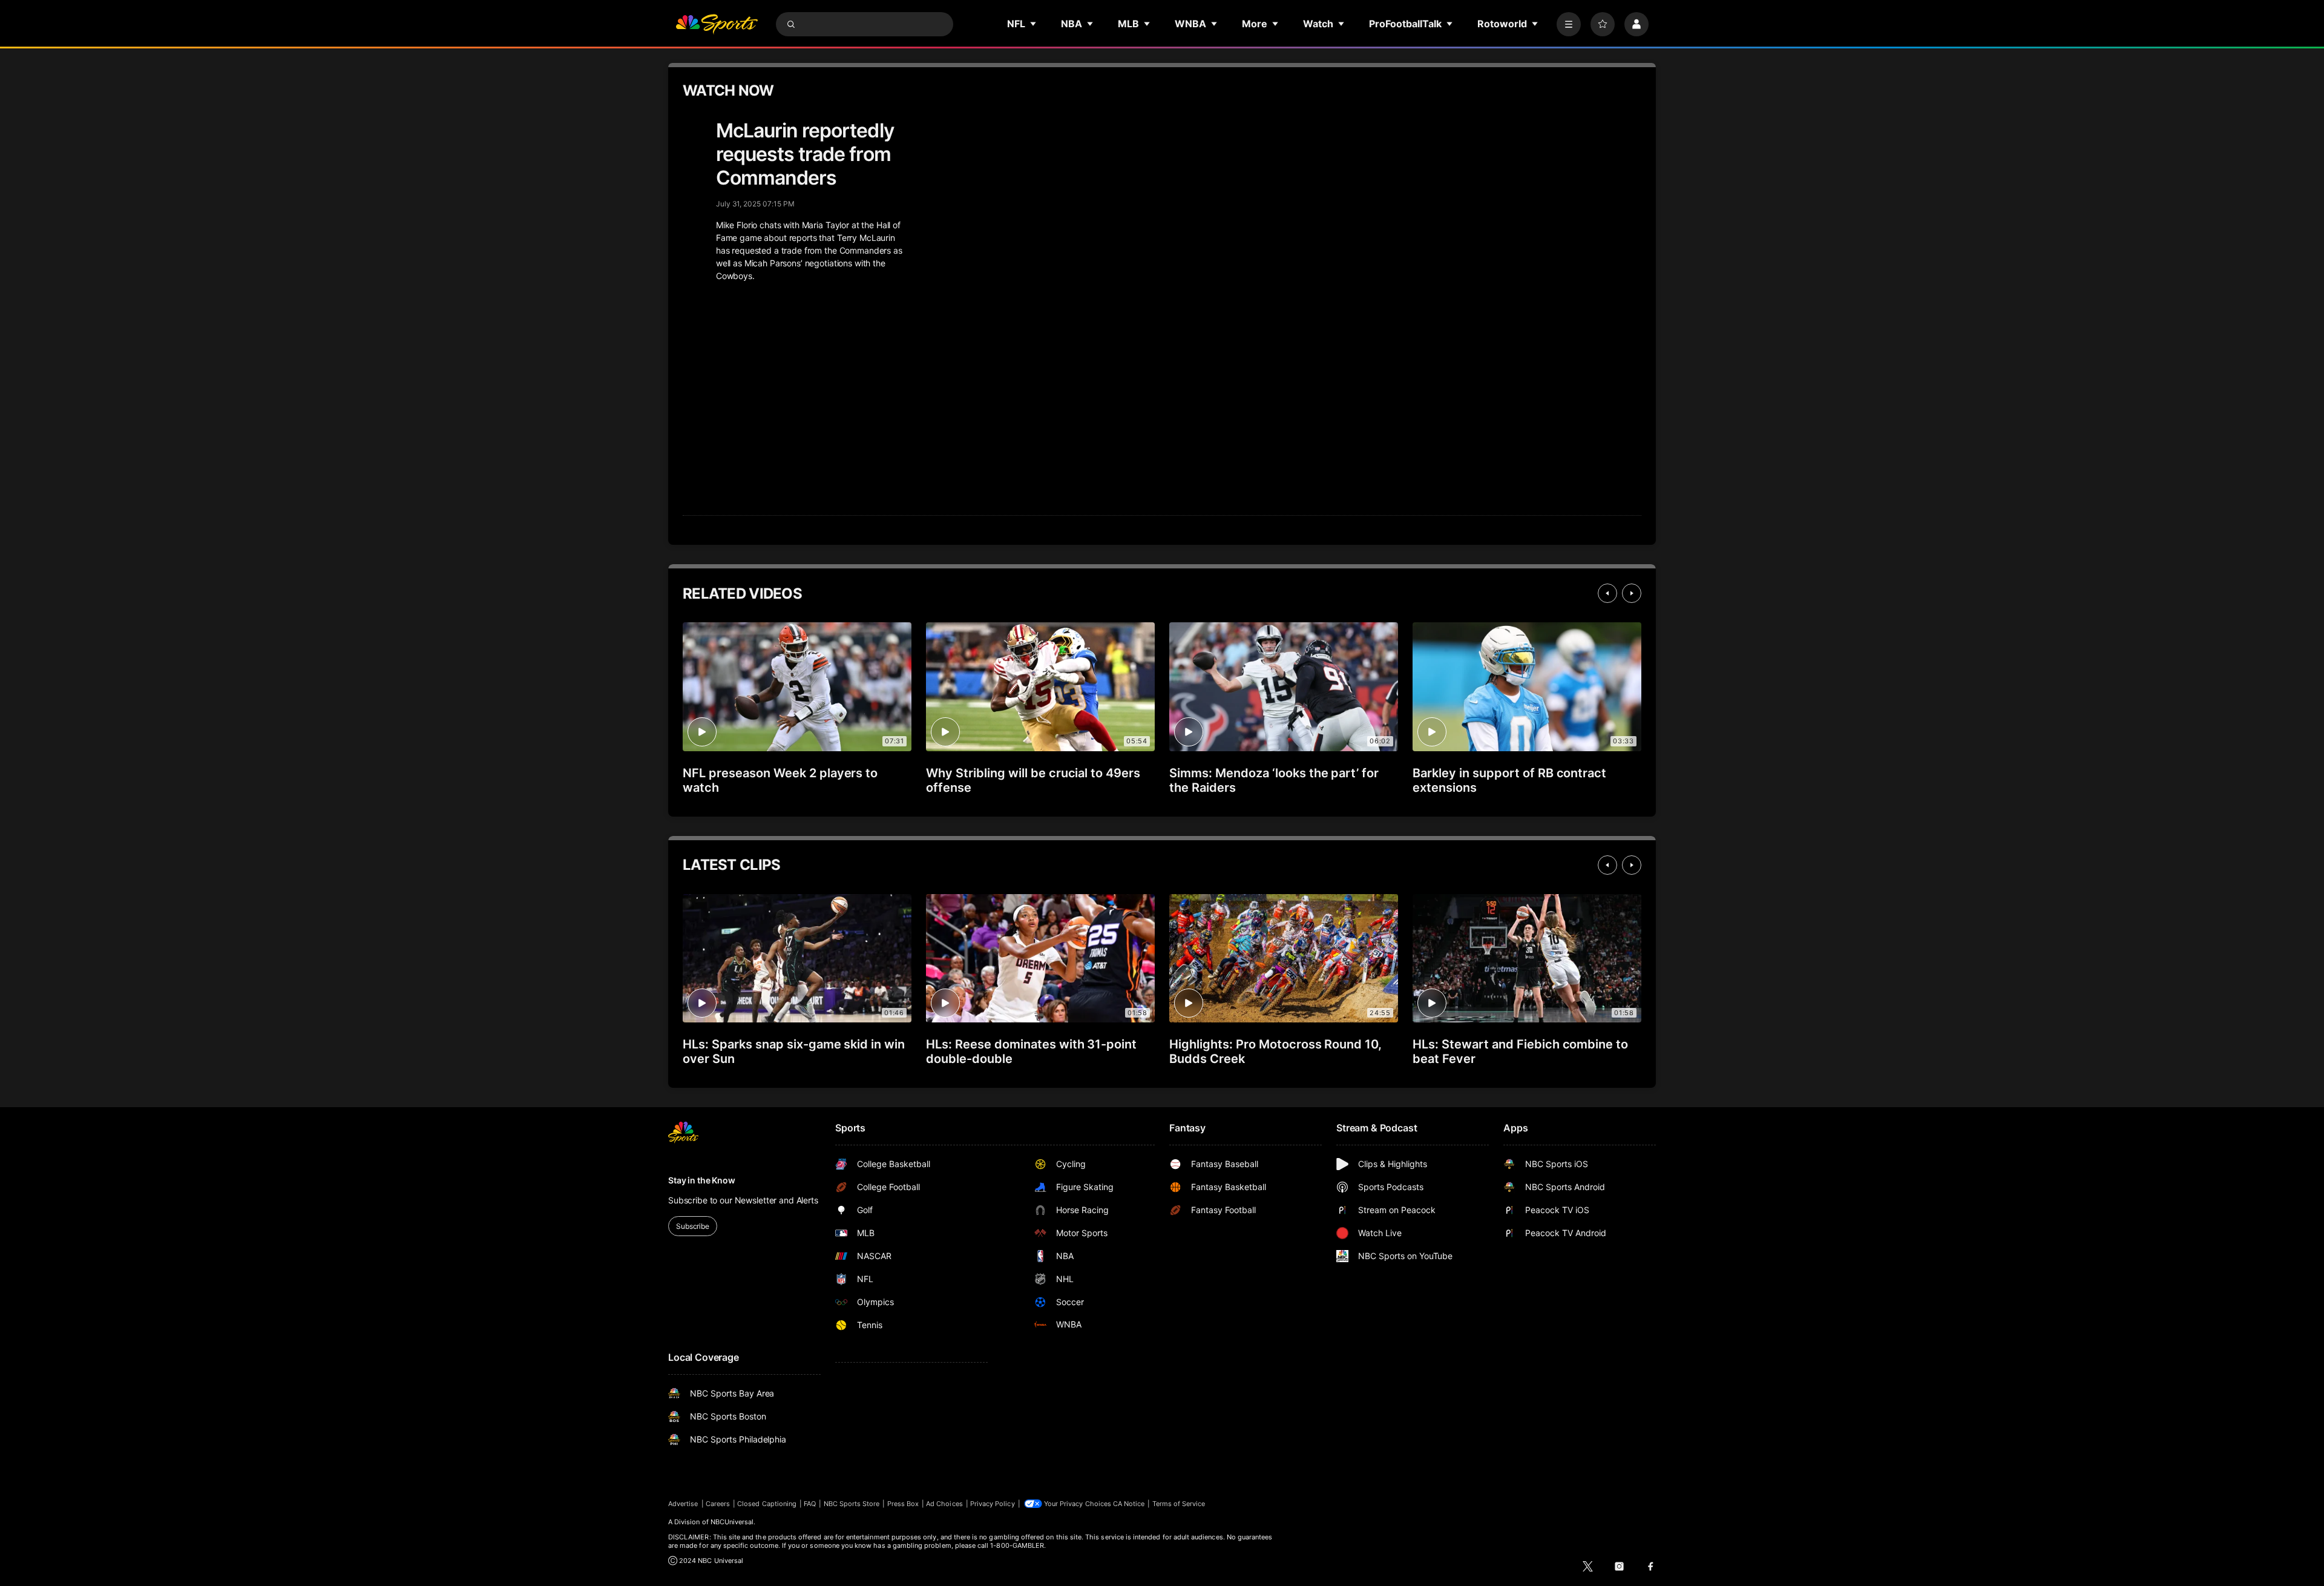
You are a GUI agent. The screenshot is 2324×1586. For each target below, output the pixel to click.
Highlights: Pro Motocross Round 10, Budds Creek (1275, 1051)
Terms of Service (1179, 1504)
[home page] (717, 24)
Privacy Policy (993, 1504)
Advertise (683, 1504)
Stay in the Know (702, 1180)
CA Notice (1129, 1504)
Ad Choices (944, 1504)
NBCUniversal (732, 1522)
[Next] (1632, 593)
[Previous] (1607, 593)
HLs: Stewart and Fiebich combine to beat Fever (1520, 1051)
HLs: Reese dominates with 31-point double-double (1031, 1051)
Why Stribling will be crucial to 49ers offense (1033, 780)
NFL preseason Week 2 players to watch (780, 780)
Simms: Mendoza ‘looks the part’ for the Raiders (1274, 780)
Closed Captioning (767, 1504)
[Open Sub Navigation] (1034, 24)
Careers (718, 1504)
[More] (1569, 24)
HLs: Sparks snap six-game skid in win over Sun (794, 1051)
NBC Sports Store (852, 1504)
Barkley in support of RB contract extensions (1509, 780)
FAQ (810, 1504)
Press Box (903, 1504)
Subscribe (693, 1226)
